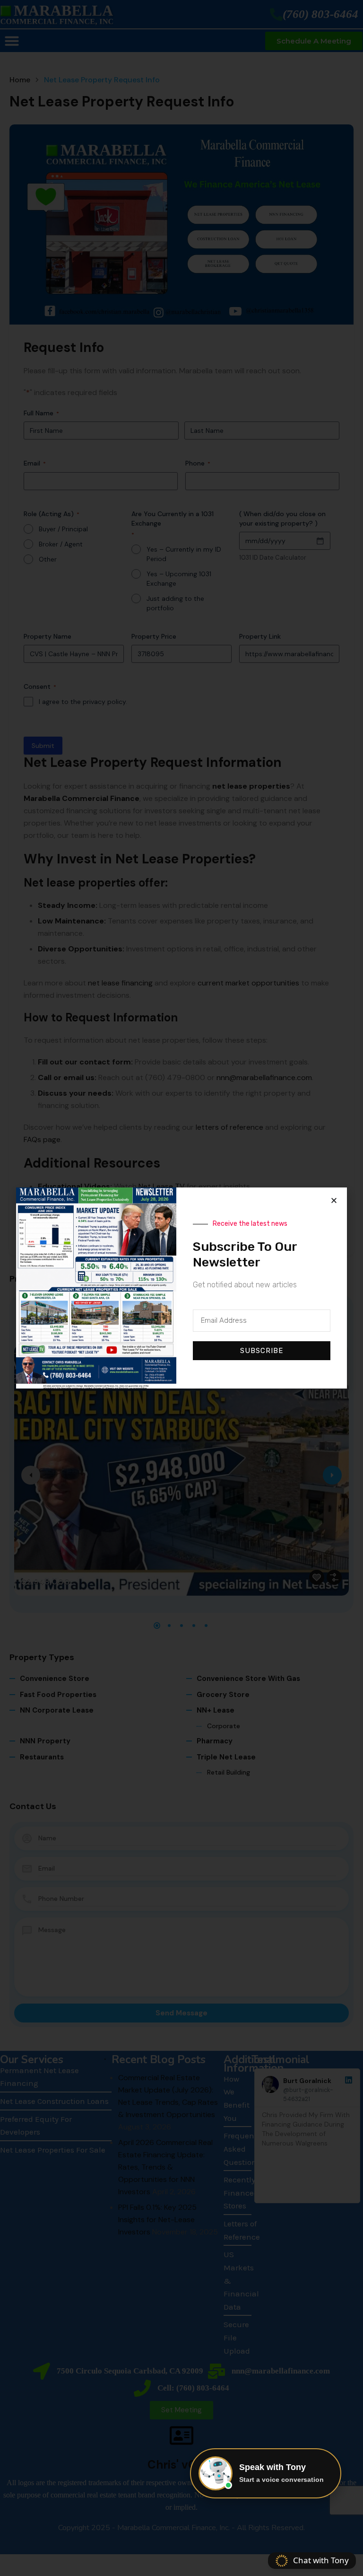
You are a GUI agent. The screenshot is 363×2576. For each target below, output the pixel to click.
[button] (334, 1200)
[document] (181, 1288)
